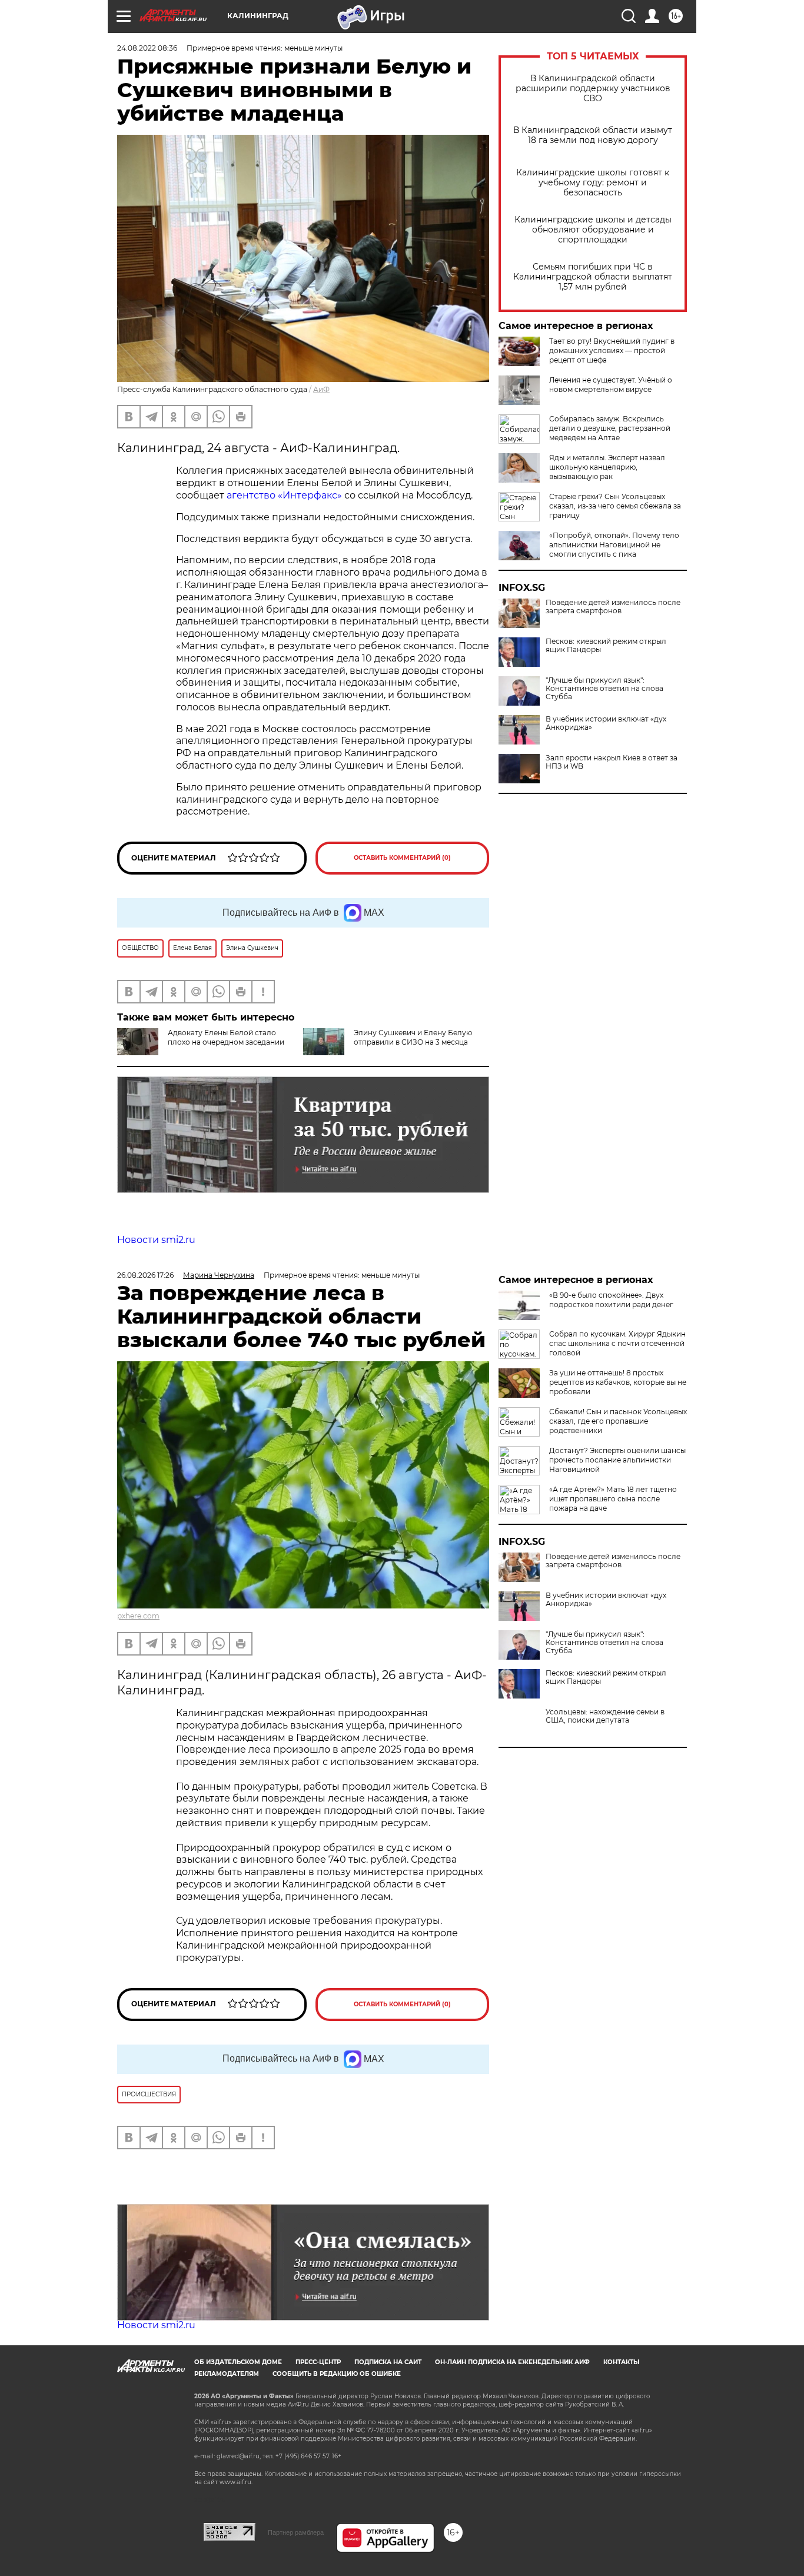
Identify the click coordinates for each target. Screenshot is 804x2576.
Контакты (621, 2362)
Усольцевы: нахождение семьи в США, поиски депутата (605, 1716)
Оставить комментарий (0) (402, 858)
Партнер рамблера (296, 2532)
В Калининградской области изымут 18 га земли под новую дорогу (593, 135)
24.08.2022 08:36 (147, 48)
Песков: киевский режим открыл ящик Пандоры (606, 646)
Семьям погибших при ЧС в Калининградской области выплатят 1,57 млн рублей (593, 277)
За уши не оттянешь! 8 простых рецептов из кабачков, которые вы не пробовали (618, 1382)
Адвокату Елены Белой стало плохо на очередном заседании (226, 1037)
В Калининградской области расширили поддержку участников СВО (593, 89)
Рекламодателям (227, 2374)
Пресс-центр (318, 2362)
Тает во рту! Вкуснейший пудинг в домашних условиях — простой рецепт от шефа (612, 350)
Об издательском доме (238, 2362)
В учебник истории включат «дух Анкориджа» (606, 723)
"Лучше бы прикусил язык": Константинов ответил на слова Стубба (604, 689)
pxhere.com (138, 1616)
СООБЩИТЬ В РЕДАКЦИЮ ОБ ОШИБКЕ (337, 2374)
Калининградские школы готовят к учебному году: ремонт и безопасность (593, 183)
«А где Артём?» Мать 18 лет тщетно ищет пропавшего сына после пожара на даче (613, 1499)
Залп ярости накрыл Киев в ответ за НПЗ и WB (612, 762)
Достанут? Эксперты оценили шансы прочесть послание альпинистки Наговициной (617, 1460)
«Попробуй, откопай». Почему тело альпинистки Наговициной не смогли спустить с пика (614, 545)
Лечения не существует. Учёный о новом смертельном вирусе (611, 385)
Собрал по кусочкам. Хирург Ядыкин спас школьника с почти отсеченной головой (617, 1343)
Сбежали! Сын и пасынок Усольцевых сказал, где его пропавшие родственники (618, 1421)
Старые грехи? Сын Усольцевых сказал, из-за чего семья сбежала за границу (615, 506)
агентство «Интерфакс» (284, 495)
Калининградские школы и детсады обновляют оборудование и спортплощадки (593, 230)
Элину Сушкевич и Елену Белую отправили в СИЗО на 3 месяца (413, 1037)
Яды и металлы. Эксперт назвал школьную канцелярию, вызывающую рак (607, 467)
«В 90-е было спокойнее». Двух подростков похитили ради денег (611, 1300)
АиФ (321, 389)
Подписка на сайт (388, 2362)
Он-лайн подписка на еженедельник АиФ (512, 2362)
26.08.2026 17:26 (145, 1275)
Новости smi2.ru (156, 1240)
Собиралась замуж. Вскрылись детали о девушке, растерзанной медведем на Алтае (610, 428)
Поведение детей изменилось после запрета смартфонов (613, 607)
